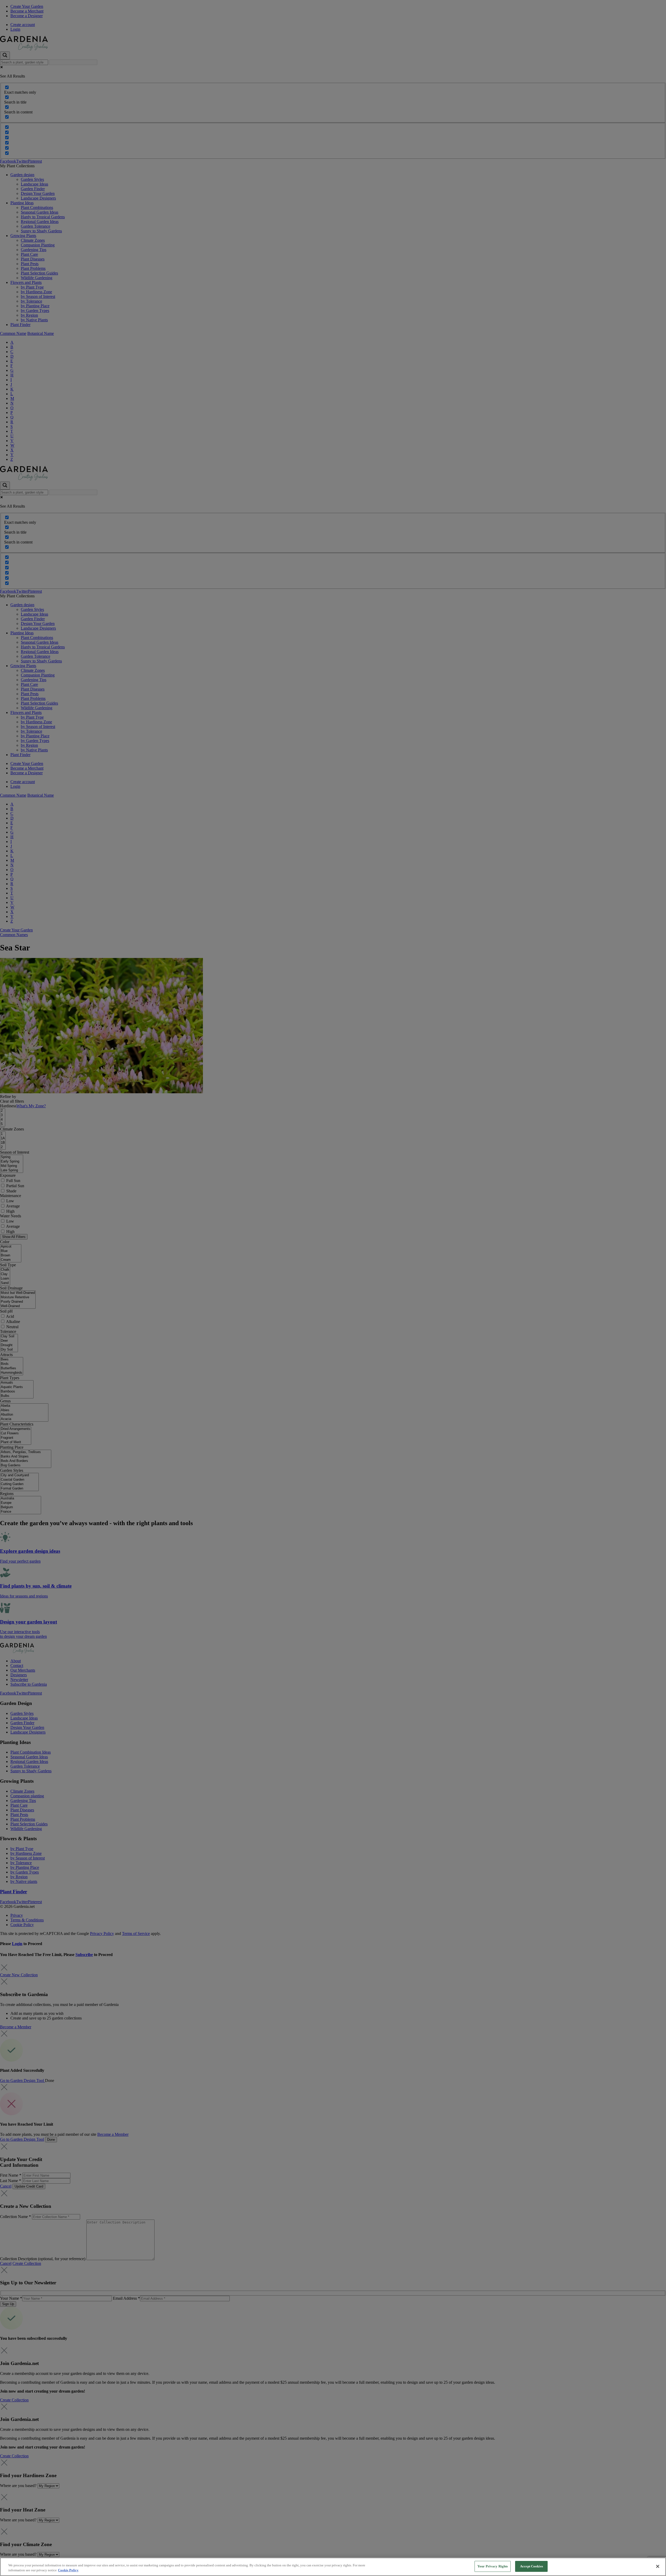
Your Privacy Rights (493, 2566)
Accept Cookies (531, 2566)
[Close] (658, 2566)
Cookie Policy (68, 2570)
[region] (333, 2567)
